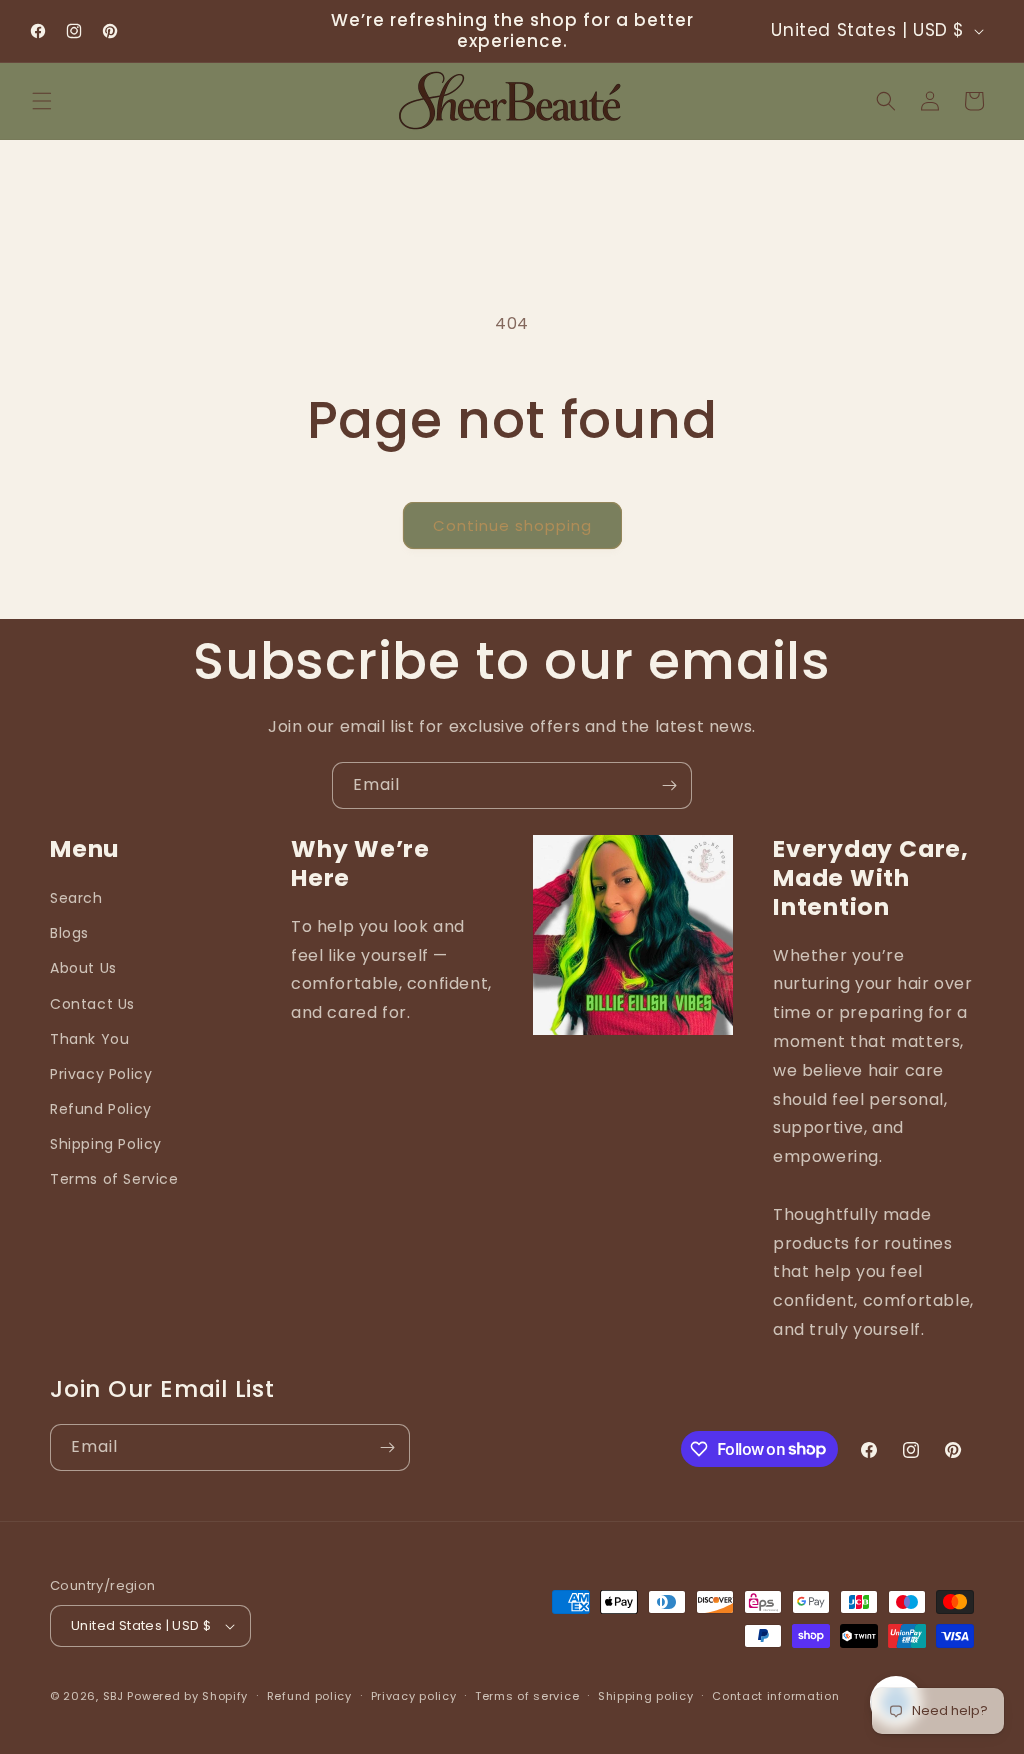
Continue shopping (512, 525)
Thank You (89, 1039)
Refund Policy (101, 1109)
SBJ (113, 1696)
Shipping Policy (106, 1144)
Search (76, 898)
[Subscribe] (669, 785)
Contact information (775, 1696)
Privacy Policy (101, 1074)
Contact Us (92, 1004)
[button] (42, 101)
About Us (83, 968)
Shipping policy (646, 1696)
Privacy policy (414, 1696)
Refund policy (309, 1696)
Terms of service (527, 1696)
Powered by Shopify (187, 1696)
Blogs (69, 933)
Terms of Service (114, 1179)
